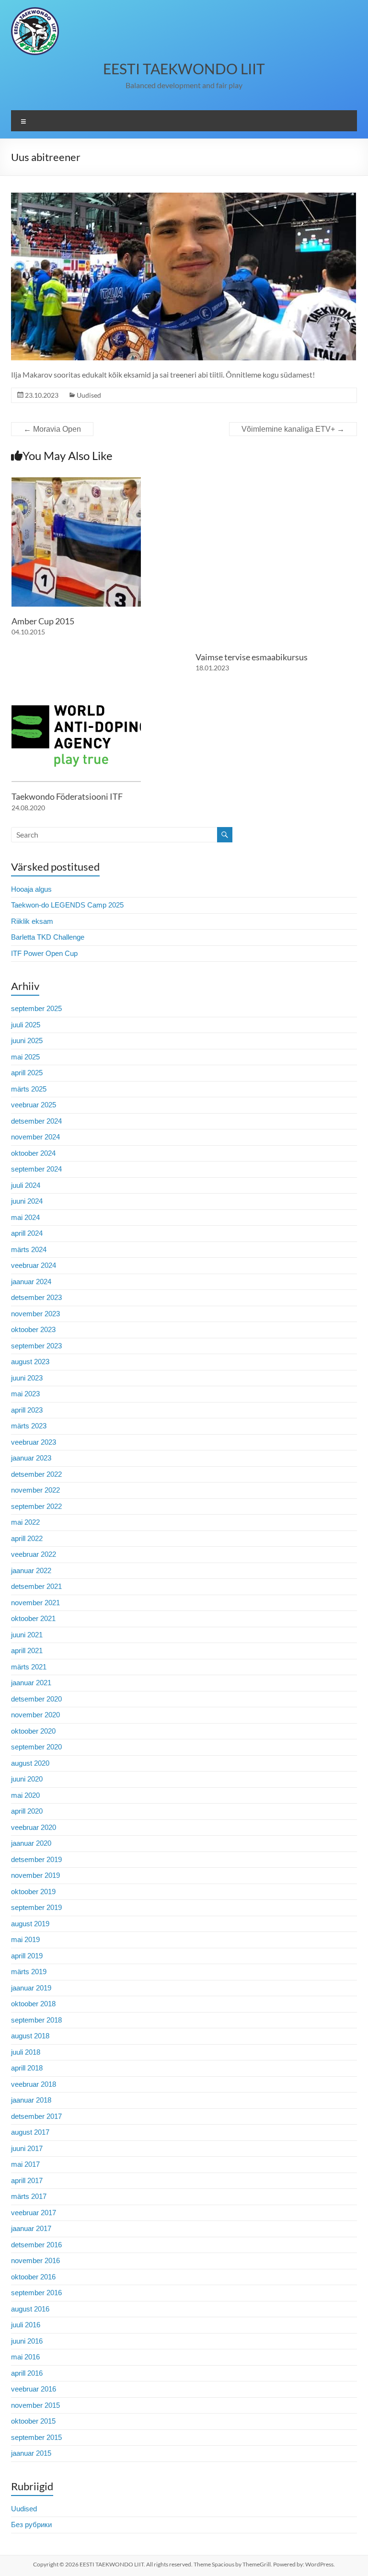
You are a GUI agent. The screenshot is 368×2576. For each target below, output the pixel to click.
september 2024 (36, 1169)
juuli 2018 (26, 2052)
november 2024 (35, 1137)
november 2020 (35, 1715)
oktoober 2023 (33, 1329)
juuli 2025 (26, 1025)
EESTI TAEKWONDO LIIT (184, 69)
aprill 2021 (27, 1650)
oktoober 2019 (33, 1892)
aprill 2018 (27, 2068)
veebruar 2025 (34, 1105)
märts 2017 (29, 2196)
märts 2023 (29, 1426)
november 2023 (35, 1314)
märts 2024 (29, 1249)
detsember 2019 (36, 1859)
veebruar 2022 (34, 1554)
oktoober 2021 (33, 1618)
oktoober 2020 (33, 1731)
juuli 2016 (26, 2325)
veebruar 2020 (34, 1827)
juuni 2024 (27, 1201)
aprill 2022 (27, 1538)
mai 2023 (25, 1394)
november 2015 (35, 2405)
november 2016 (35, 2260)
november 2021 (35, 1603)
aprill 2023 (27, 1410)
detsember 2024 (36, 1121)
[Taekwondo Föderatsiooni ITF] (76, 692)
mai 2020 (25, 1795)
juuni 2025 (27, 1041)
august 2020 (30, 1763)
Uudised (89, 395)
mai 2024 (25, 1217)
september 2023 (36, 1346)
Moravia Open (52, 429)
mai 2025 (25, 1057)
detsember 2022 (36, 1474)
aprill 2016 (27, 2373)
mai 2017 (25, 2164)
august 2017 (30, 2132)
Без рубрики (31, 2524)
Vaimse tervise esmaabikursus (252, 657)
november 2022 (35, 1490)
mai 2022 (25, 1522)
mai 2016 (25, 2357)
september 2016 (36, 2293)
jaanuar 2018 (31, 2100)
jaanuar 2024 (31, 1282)
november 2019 (35, 1875)
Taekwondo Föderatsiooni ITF (67, 796)
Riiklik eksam (32, 921)
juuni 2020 (27, 1779)
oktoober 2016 (33, 2277)
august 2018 (30, 2036)
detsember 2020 (36, 1699)
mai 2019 (25, 1939)
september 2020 (36, 1747)
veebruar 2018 (34, 2084)
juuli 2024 (26, 1185)
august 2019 (30, 1924)
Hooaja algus (31, 889)
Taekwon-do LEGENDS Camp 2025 (67, 905)
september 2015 (36, 2437)
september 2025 (36, 1008)
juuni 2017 (27, 2148)
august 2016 (30, 2309)
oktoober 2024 (33, 1153)
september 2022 (36, 1506)
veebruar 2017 (34, 2213)
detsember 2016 (36, 2245)
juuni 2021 (27, 1635)
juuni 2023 (27, 1378)
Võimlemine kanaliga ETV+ (293, 429)
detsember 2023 (36, 1297)
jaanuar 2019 (31, 1988)
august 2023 (30, 1362)
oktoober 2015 (33, 2421)
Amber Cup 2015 (43, 621)
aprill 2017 (27, 2180)
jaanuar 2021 (31, 1683)
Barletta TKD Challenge (48, 937)
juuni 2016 (27, 2341)
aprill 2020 (27, 1811)
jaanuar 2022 (31, 1570)
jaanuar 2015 (31, 2453)
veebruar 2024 (34, 1265)
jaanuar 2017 (31, 2228)
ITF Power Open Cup (44, 953)
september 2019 (36, 1907)
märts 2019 (29, 1972)
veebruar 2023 (34, 1442)
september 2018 (36, 2020)
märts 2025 (29, 1089)
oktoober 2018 (33, 2004)
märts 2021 (29, 1667)
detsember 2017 (36, 2116)
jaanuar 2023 (31, 1458)
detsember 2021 (36, 1586)
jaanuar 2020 (31, 1843)
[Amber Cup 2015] (76, 482)
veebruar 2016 (34, 2389)
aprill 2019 (27, 1956)
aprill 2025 (27, 1073)
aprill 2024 (27, 1233)
